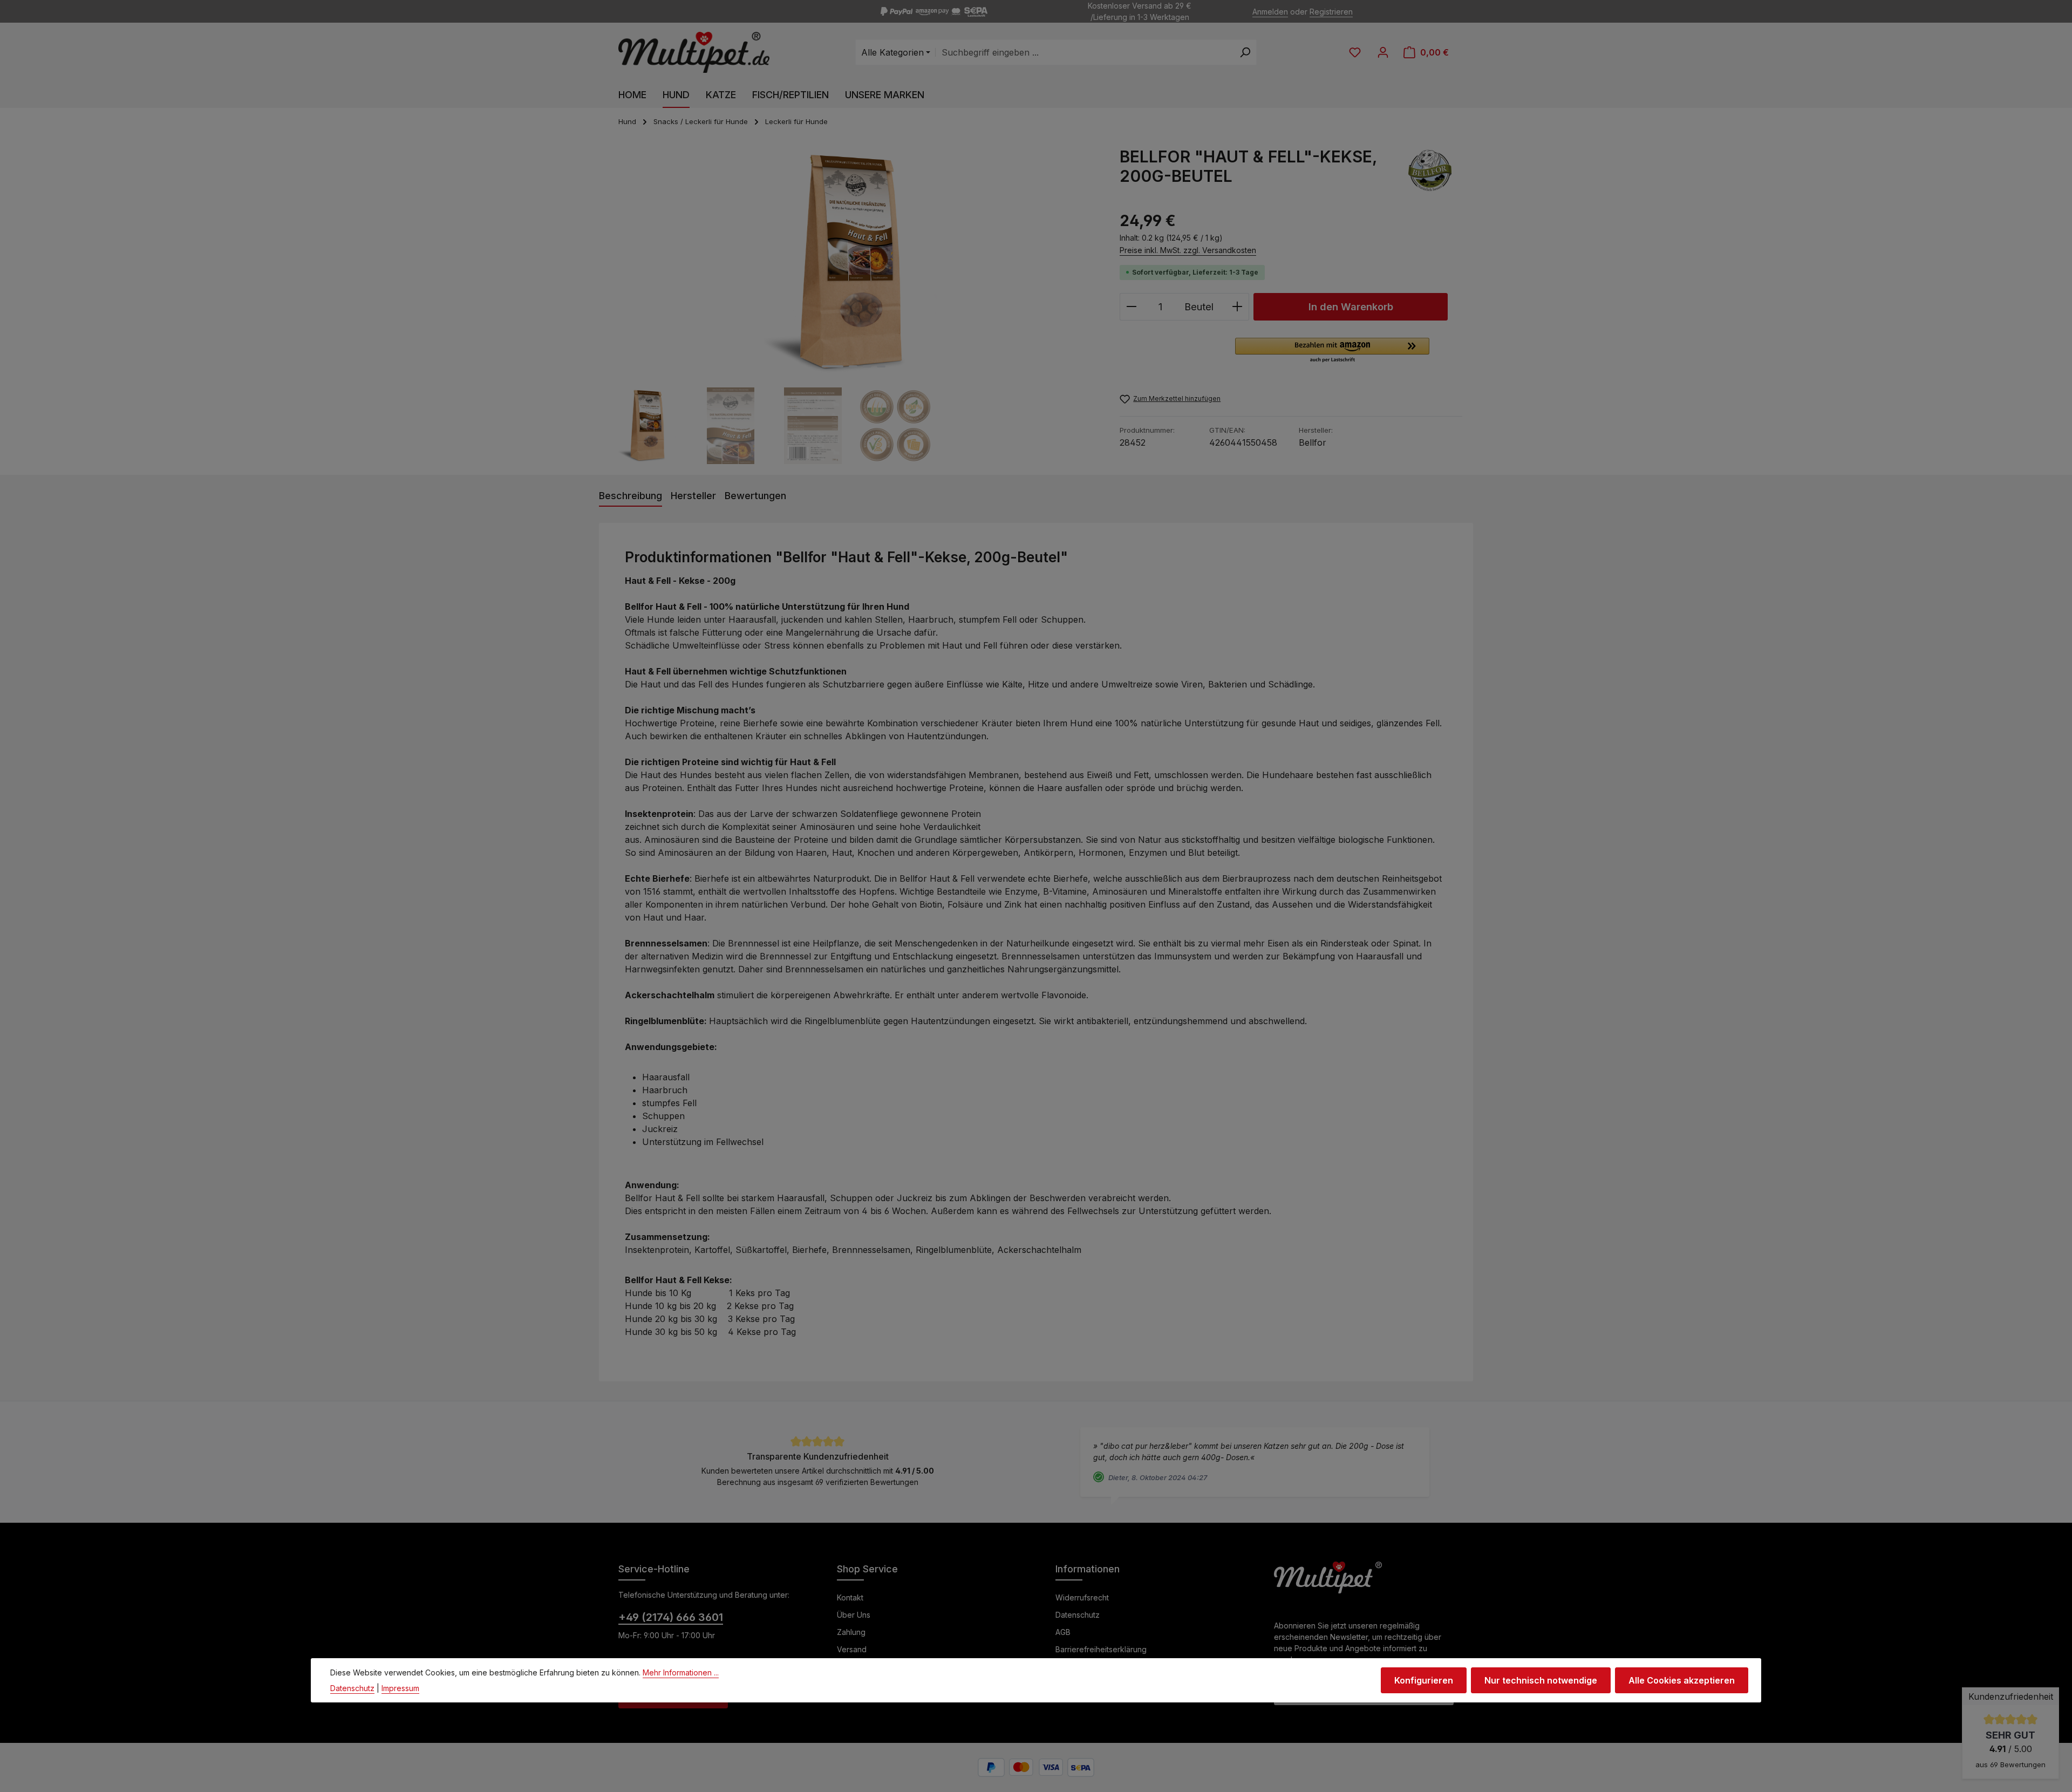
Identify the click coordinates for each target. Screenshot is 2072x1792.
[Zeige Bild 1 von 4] (833, 366)
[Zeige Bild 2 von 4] (853, 366)
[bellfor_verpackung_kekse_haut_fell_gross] (853, 263)
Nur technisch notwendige (1541, 1680)
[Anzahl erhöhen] (1238, 307)
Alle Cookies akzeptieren (1682, 1680)
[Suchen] (1245, 52)
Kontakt (850, 1597)
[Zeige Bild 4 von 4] (881, 366)
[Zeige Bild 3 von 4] (867, 366)
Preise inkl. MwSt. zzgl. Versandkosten (1188, 250)
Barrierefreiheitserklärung (1101, 1649)
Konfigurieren (1424, 1680)
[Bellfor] (1430, 174)
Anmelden (1270, 12)
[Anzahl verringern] (1131, 307)
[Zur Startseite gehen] (694, 53)
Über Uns (854, 1615)
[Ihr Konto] (1383, 52)
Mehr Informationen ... (681, 1672)
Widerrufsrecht (1082, 1597)
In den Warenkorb (1351, 306)
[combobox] (1085, 52)
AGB (1063, 1632)
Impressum (400, 1688)
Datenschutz (1078, 1615)
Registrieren (1331, 12)
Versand (852, 1649)
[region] (854, 305)
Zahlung (851, 1632)
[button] (1332, 351)
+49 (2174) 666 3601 (671, 1617)
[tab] (631, 496)
